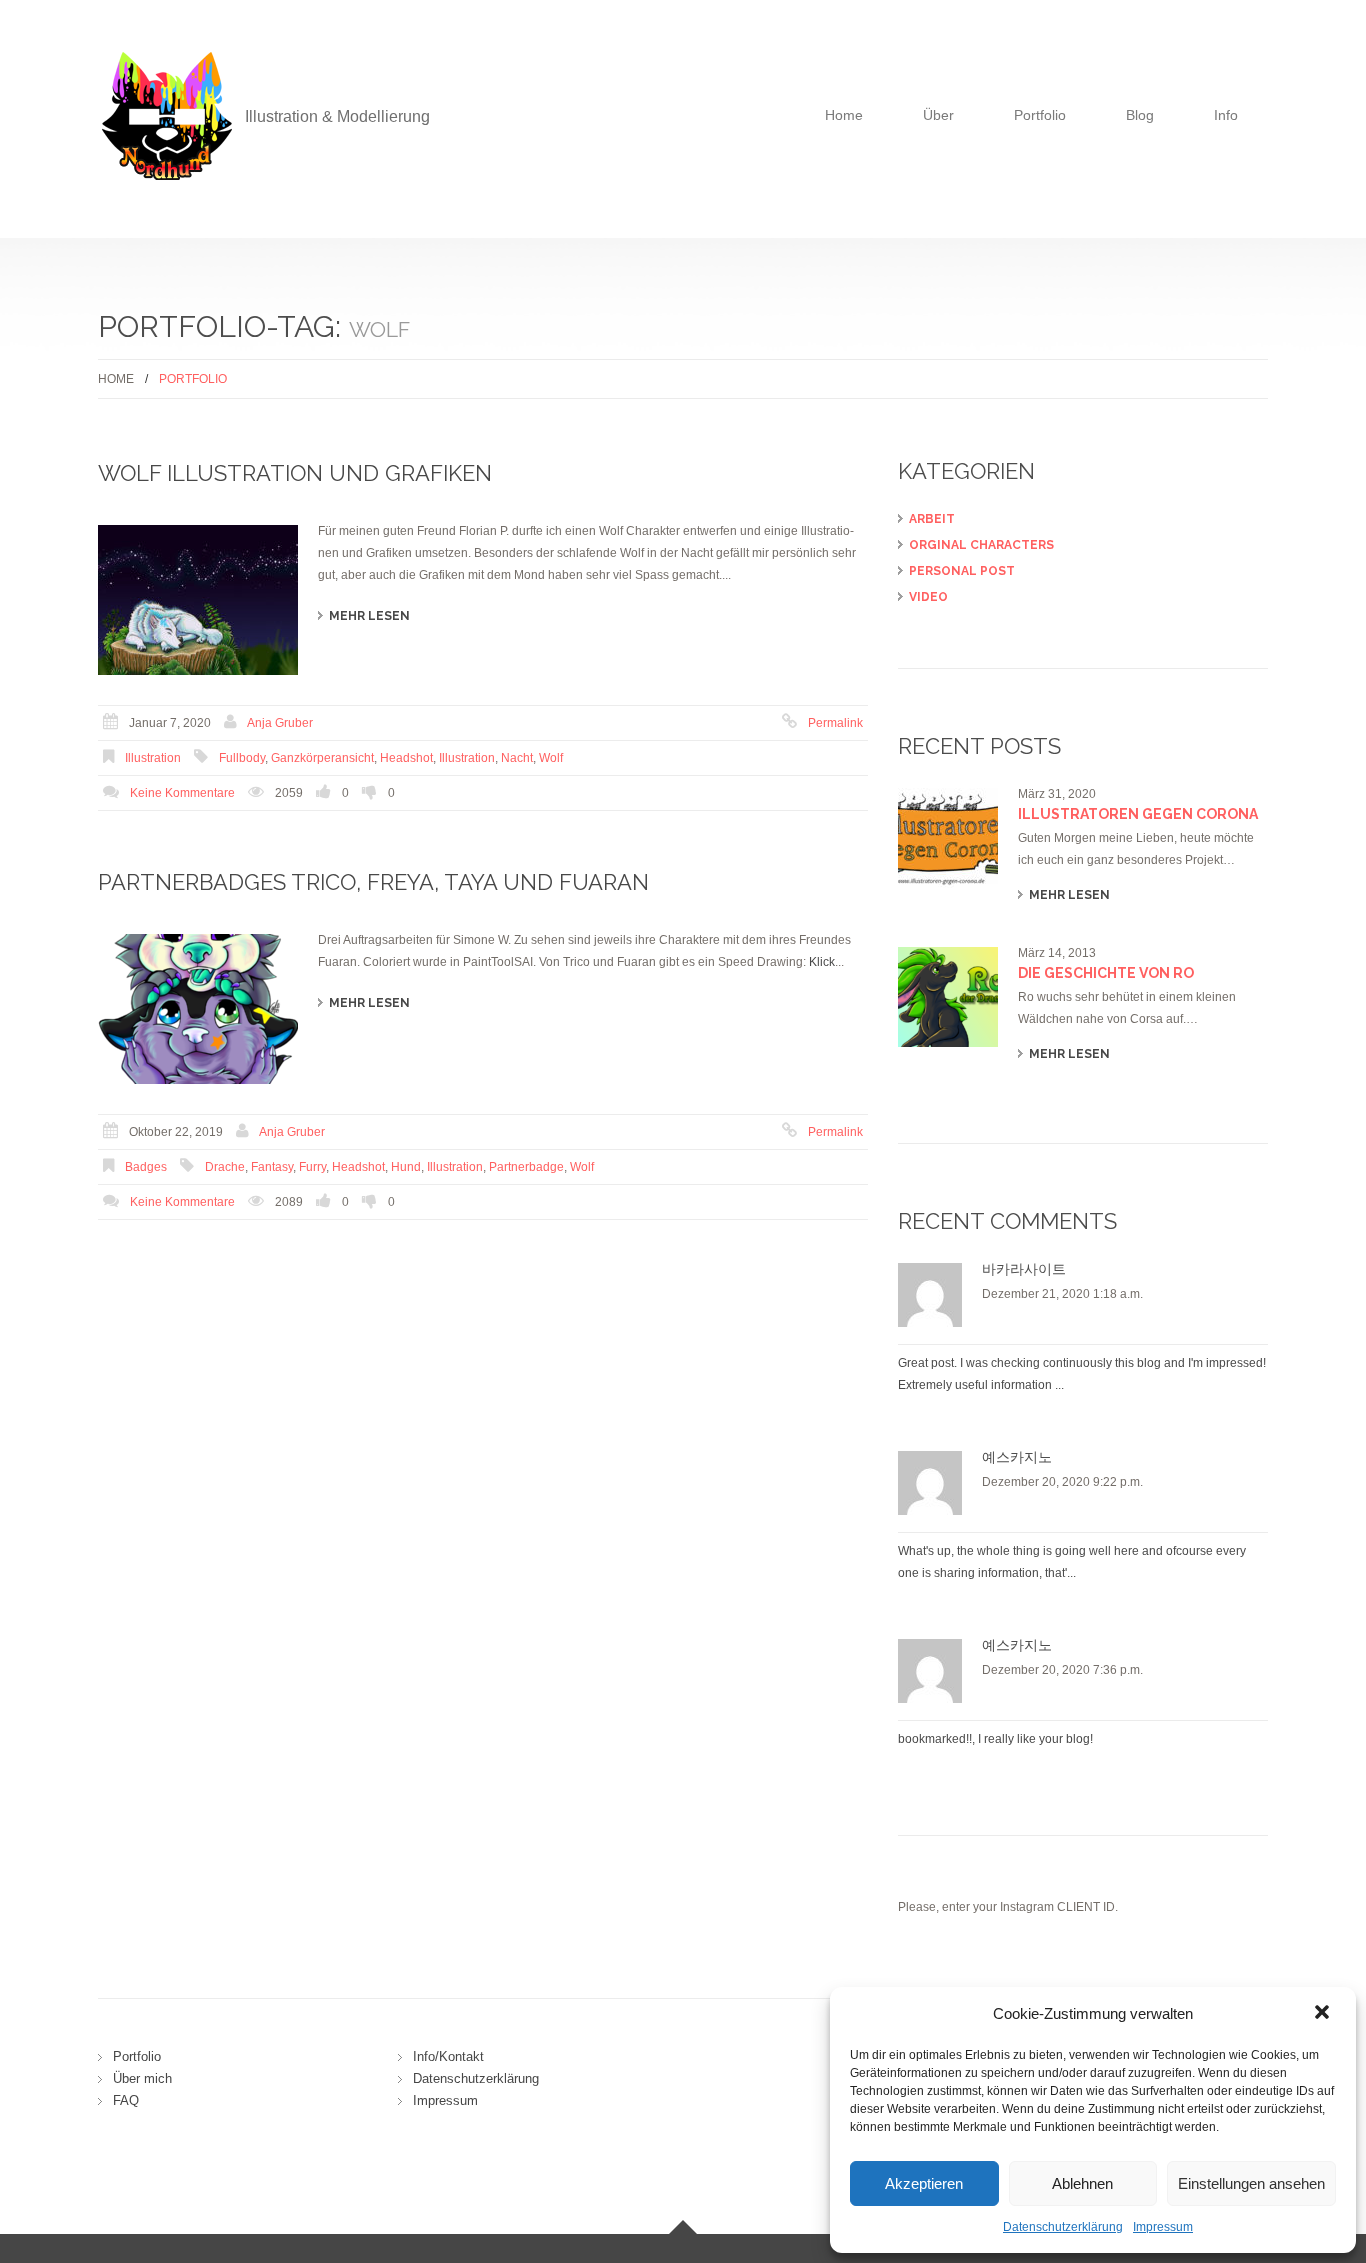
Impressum (1163, 2227)
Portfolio (1040, 115)
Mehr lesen (369, 616)
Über (938, 115)
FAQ (126, 2100)
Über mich (142, 2078)
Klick (822, 962)
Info (1226, 115)
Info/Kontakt (448, 2056)
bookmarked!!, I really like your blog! (995, 1739)
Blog (1140, 115)
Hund (406, 1167)
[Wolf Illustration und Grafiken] (198, 600)
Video (928, 597)
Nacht (517, 758)
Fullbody (242, 758)
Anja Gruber (280, 723)
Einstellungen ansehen (1251, 2183)
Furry (312, 1167)
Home (844, 115)
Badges (146, 1167)
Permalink (835, 723)
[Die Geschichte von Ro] (948, 997)
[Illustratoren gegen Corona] (948, 838)
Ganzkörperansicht (322, 758)
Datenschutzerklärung (1063, 2227)
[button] (1324, 2014)
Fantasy (272, 1167)
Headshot (406, 758)
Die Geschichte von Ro (1106, 973)
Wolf (551, 758)
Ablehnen (1082, 2183)
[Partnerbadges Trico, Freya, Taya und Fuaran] (198, 1009)
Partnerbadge (526, 1167)
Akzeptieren (924, 2183)
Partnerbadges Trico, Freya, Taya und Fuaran (373, 882)
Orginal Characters (981, 545)
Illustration (153, 758)
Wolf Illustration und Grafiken (295, 473)
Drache (225, 1167)
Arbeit (932, 519)
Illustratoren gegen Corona (1138, 814)
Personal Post (962, 571)
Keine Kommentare (182, 793)
